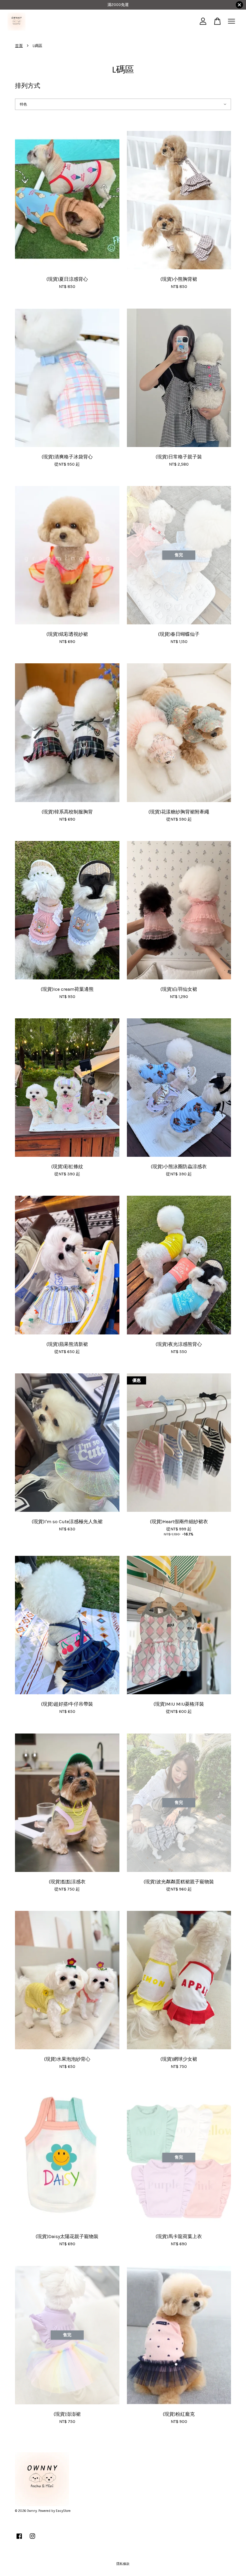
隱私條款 (123, 2564)
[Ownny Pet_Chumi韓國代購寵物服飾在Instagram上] (32, 2539)
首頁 (19, 46)
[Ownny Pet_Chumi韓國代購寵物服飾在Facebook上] (19, 2539)
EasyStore (63, 2511)
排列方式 (28, 86)
